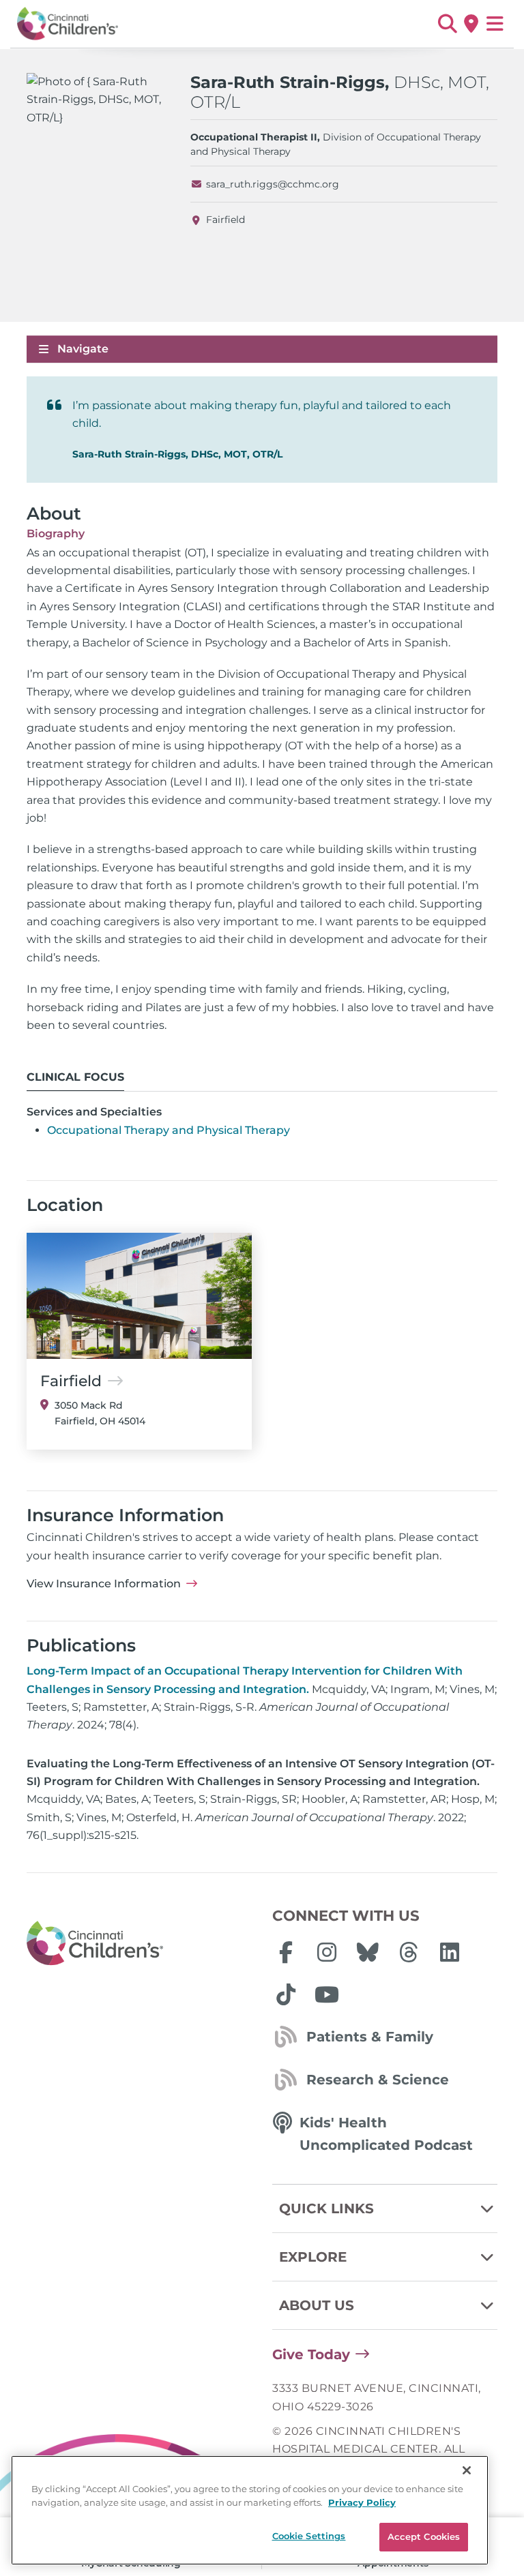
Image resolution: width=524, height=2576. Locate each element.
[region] (250, 2510)
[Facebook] (286, 1952)
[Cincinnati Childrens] (139, 1944)
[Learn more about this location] (139, 1296)
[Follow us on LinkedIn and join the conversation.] (450, 1952)
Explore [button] (313, 2257)
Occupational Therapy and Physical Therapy (169, 1130)
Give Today (311, 2354)
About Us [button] (317, 2305)
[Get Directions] (471, 24)
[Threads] (409, 1952)
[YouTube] (327, 1994)
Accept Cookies (424, 2536)
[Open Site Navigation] (495, 24)
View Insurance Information (104, 1584)
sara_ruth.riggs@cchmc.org (273, 184)
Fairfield (225, 220)
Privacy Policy (362, 2502)
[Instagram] (327, 1952)
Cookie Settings (309, 2536)
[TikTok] (286, 1994)
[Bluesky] (368, 1952)
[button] (447, 24)
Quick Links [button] (326, 2208)
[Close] (467, 2470)
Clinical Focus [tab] (75, 1077)
